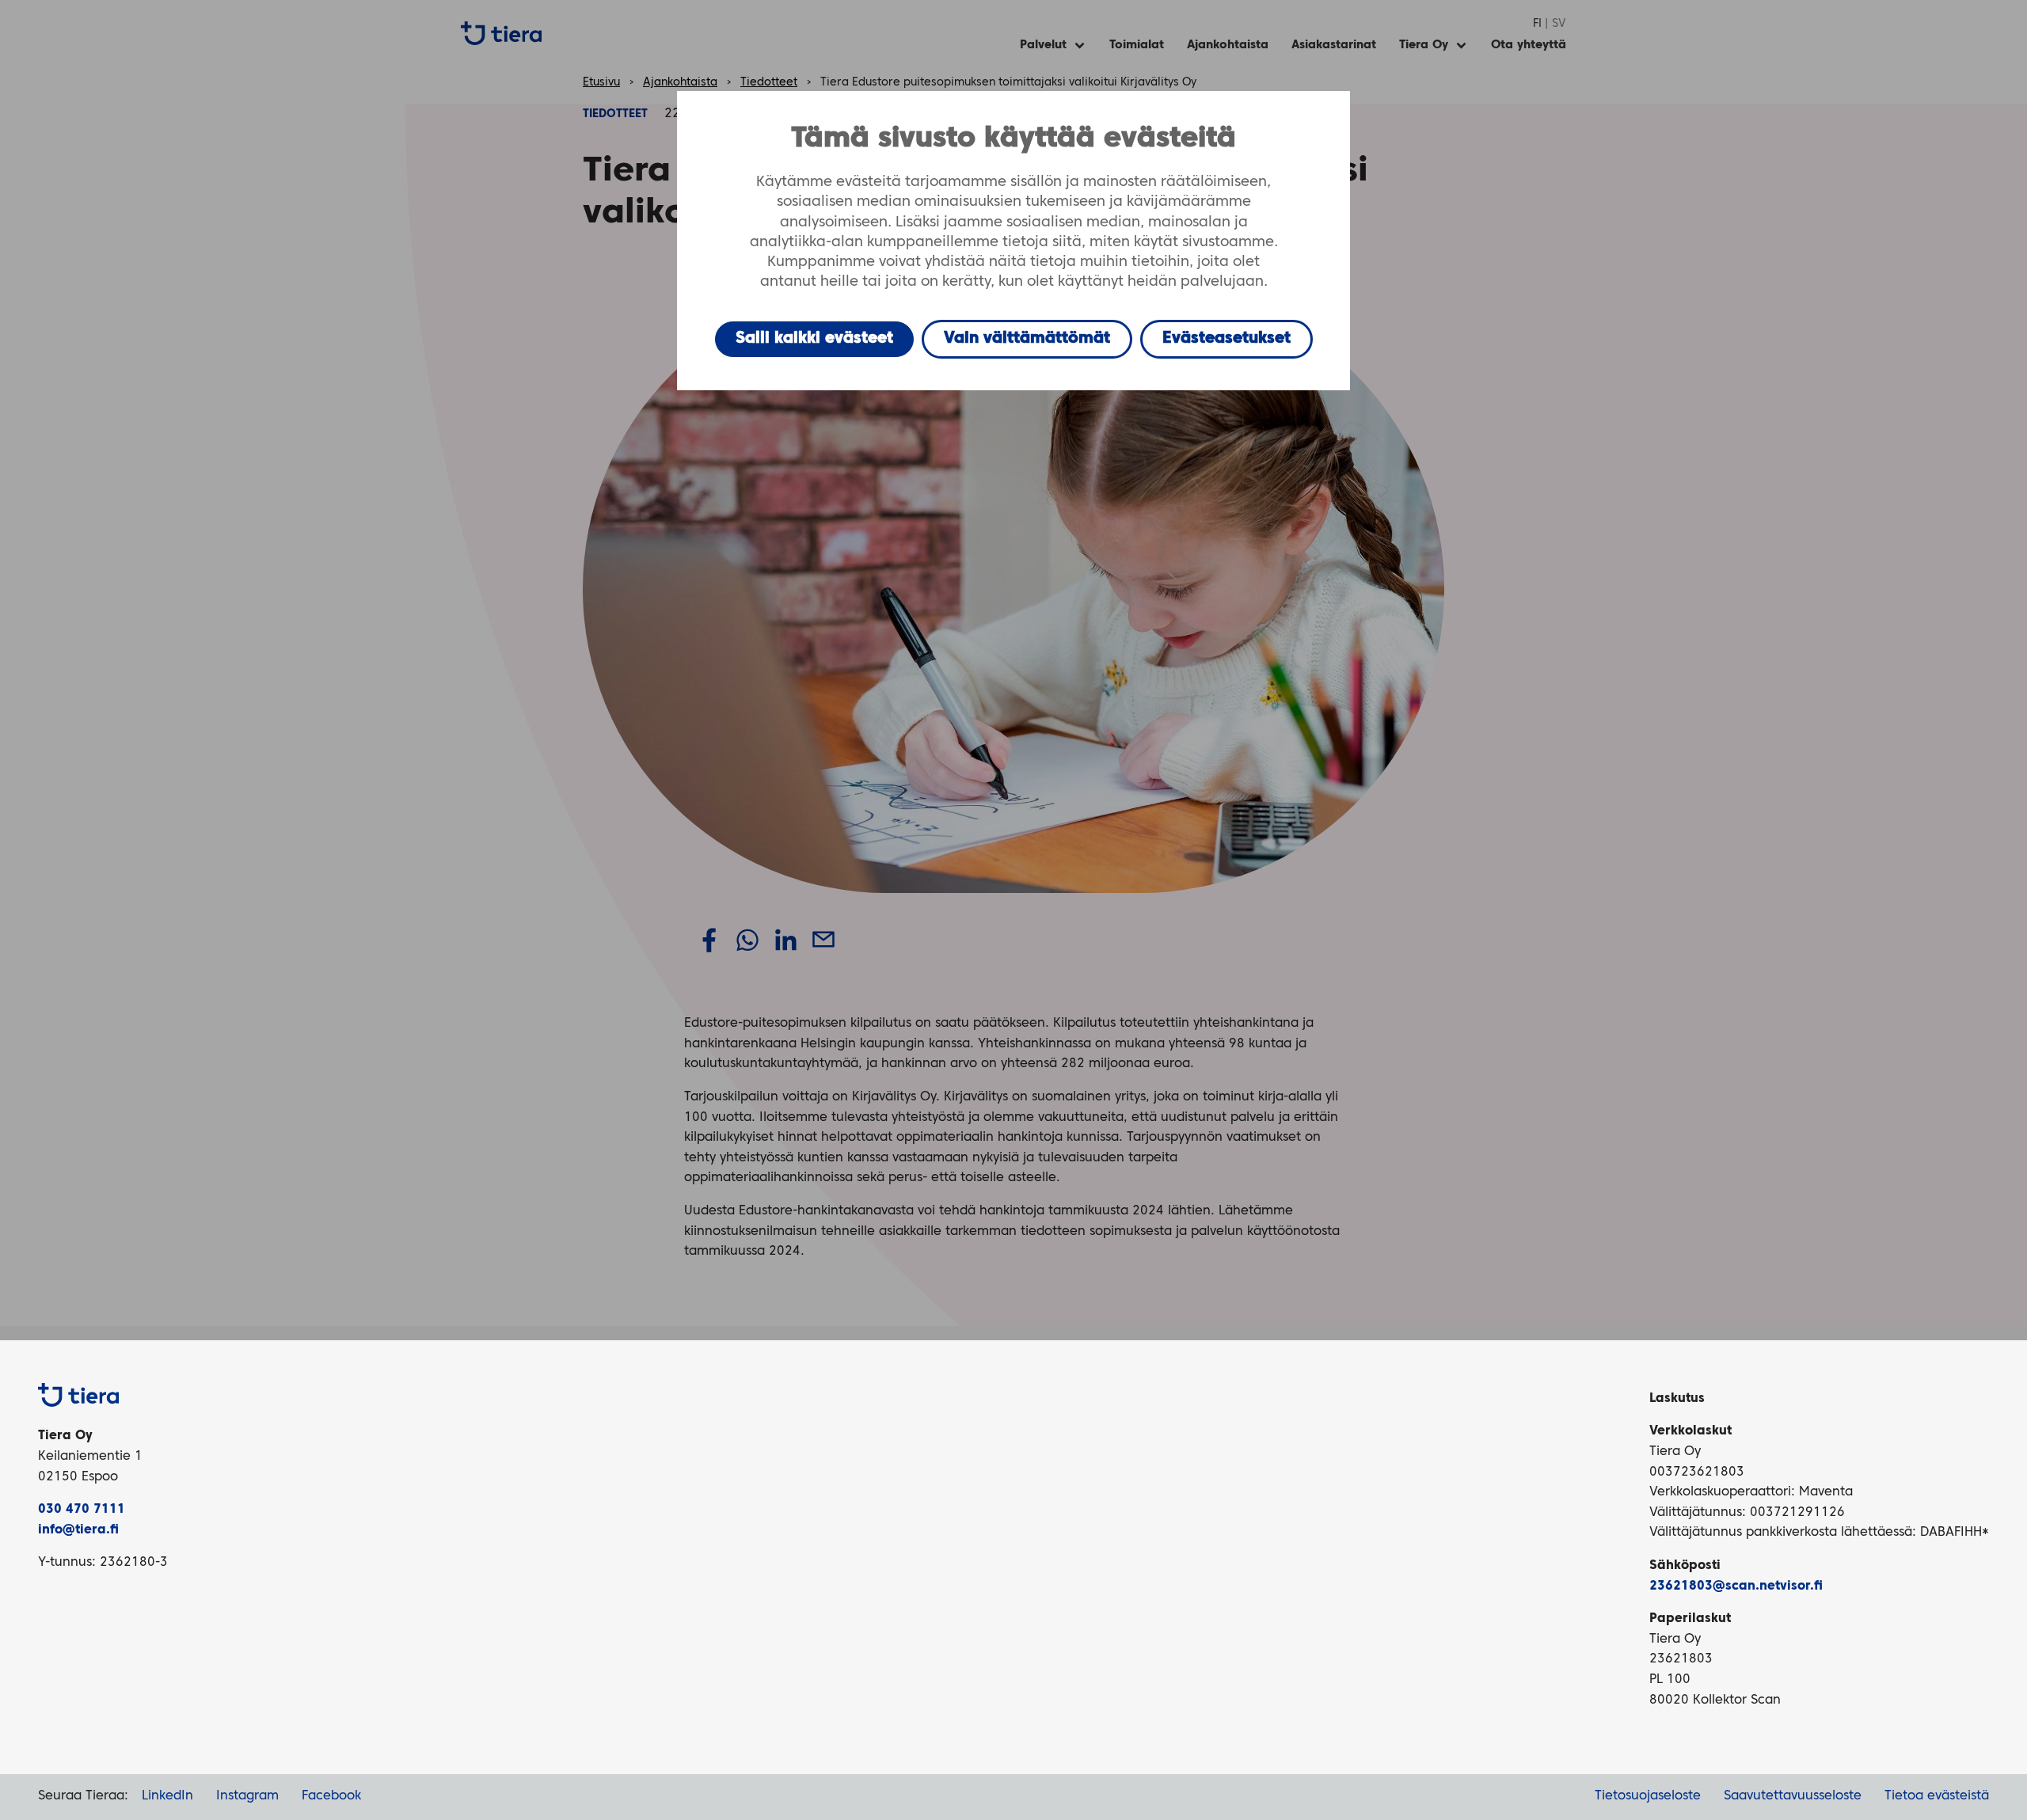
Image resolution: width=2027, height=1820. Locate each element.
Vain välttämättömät (1027, 339)
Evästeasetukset (1226, 339)
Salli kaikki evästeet (814, 339)
